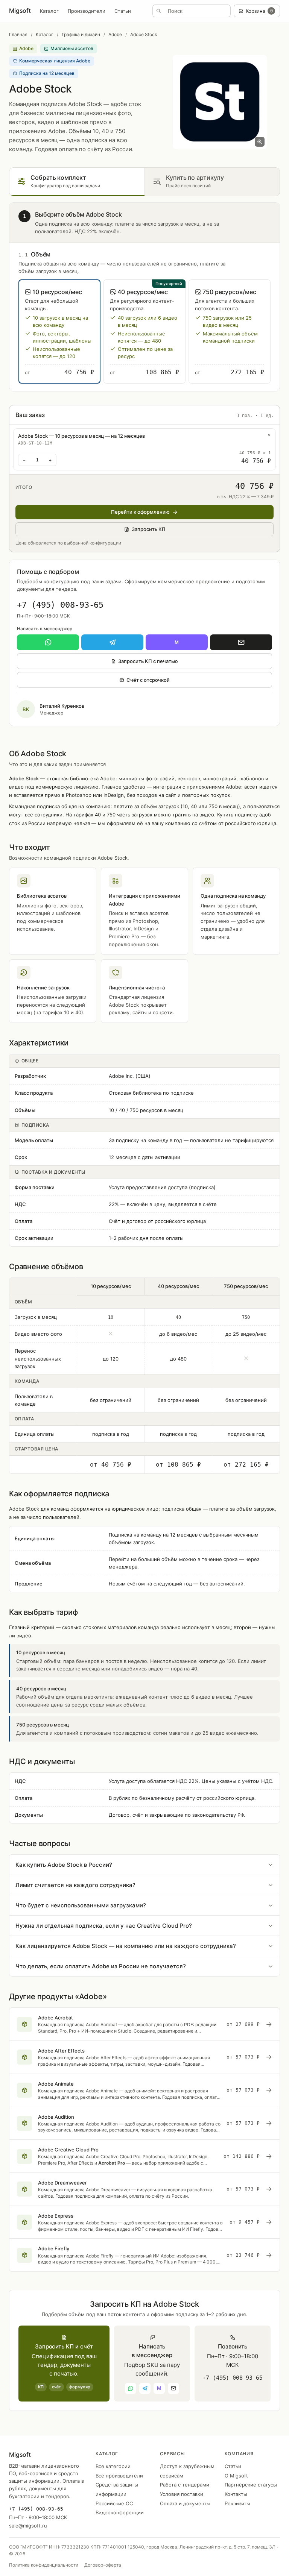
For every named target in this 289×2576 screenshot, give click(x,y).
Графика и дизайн (81, 34)
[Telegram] (112, 642)
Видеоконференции (120, 2512)
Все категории (113, 2466)
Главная (18, 34)
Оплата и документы (185, 2503)
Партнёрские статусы (251, 2485)
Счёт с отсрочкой (148, 680)
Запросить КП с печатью (148, 661)
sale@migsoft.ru (28, 2526)
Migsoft (20, 11)
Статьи (123, 11)
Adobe (115, 34)
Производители (87, 11)
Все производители (119, 2476)
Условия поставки (182, 2494)
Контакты (236, 2494)
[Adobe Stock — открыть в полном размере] (220, 102)
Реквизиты (237, 2503)
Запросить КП (149, 529)
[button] (59, 331)
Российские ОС (114, 2503)
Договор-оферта (103, 2565)
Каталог (49, 11)
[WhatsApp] (48, 642)
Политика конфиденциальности (44, 2565)
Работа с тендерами (185, 2485)
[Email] (241, 642)
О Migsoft (236, 2476)
